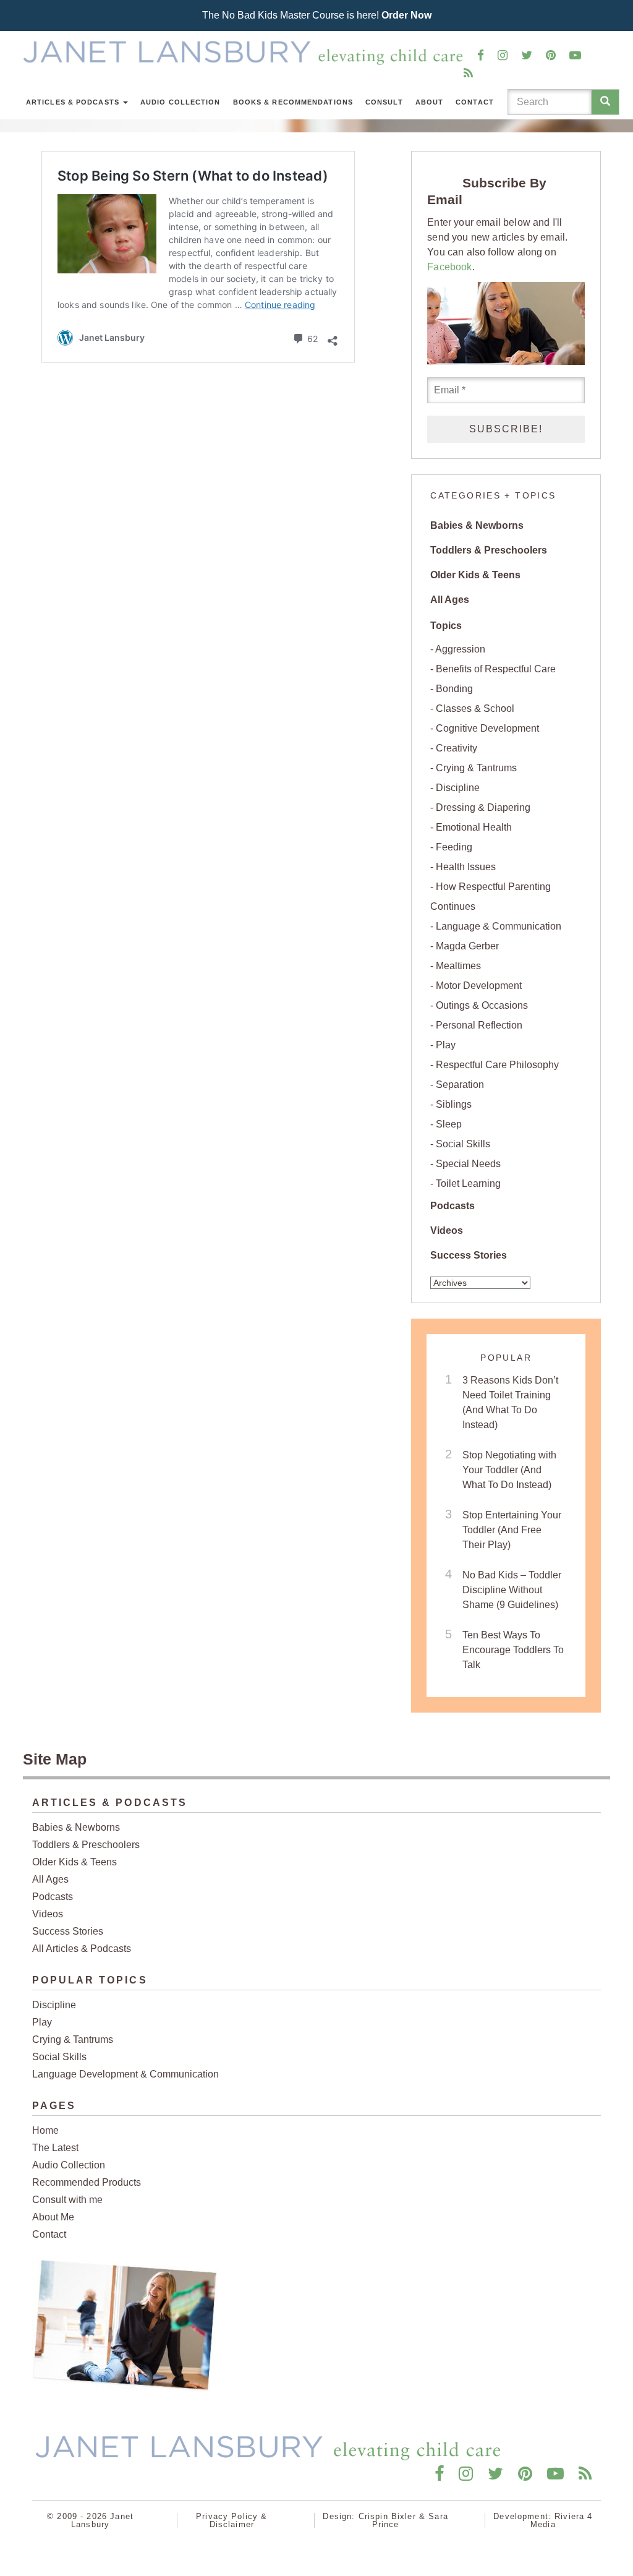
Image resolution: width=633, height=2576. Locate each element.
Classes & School (475, 708)
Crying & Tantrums (476, 768)
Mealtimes (458, 966)
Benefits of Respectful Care (496, 669)
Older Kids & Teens (475, 575)
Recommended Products (87, 2182)
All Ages (450, 600)
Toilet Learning (468, 1183)
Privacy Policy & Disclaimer (232, 2520)
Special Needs (468, 1164)
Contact (475, 102)
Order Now (406, 15)
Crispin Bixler (387, 2516)
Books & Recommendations (293, 102)
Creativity (457, 748)
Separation (460, 1085)
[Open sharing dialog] (333, 337)
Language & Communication (499, 926)
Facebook (449, 267)
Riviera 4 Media (562, 2520)
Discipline (458, 788)
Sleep (449, 1124)
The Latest (55, 2148)
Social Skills (463, 1144)
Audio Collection (181, 102)
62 (311, 338)
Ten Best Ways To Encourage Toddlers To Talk (513, 1650)
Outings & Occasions (482, 1005)
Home (45, 2130)
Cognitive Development (487, 728)
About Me (53, 2217)
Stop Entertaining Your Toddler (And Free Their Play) (512, 1530)
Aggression (460, 649)
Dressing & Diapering (483, 807)
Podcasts (452, 1206)
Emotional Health (474, 827)
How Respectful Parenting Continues (491, 896)
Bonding (454, 689)
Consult (384, 102)
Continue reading (280, 305)
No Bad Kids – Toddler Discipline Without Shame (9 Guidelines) (512, 1590)
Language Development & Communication (125, 2074)
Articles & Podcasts (74, 102)
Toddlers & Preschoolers (489, 550)
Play (446, 1045)
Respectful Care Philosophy (497, 1065)
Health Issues (466, 867)
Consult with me (67, 2200)
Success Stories (469, 1255)
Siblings (454, 1104)
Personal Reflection (479, 1025)
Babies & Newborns (477, 525)
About (430, 102)
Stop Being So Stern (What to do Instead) (193, 176)
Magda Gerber (467, 946)
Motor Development (479, 986)
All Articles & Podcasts (82, 1949)
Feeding (454, 847)
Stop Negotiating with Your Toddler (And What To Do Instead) (509, 1470)
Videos (447, 1230)
